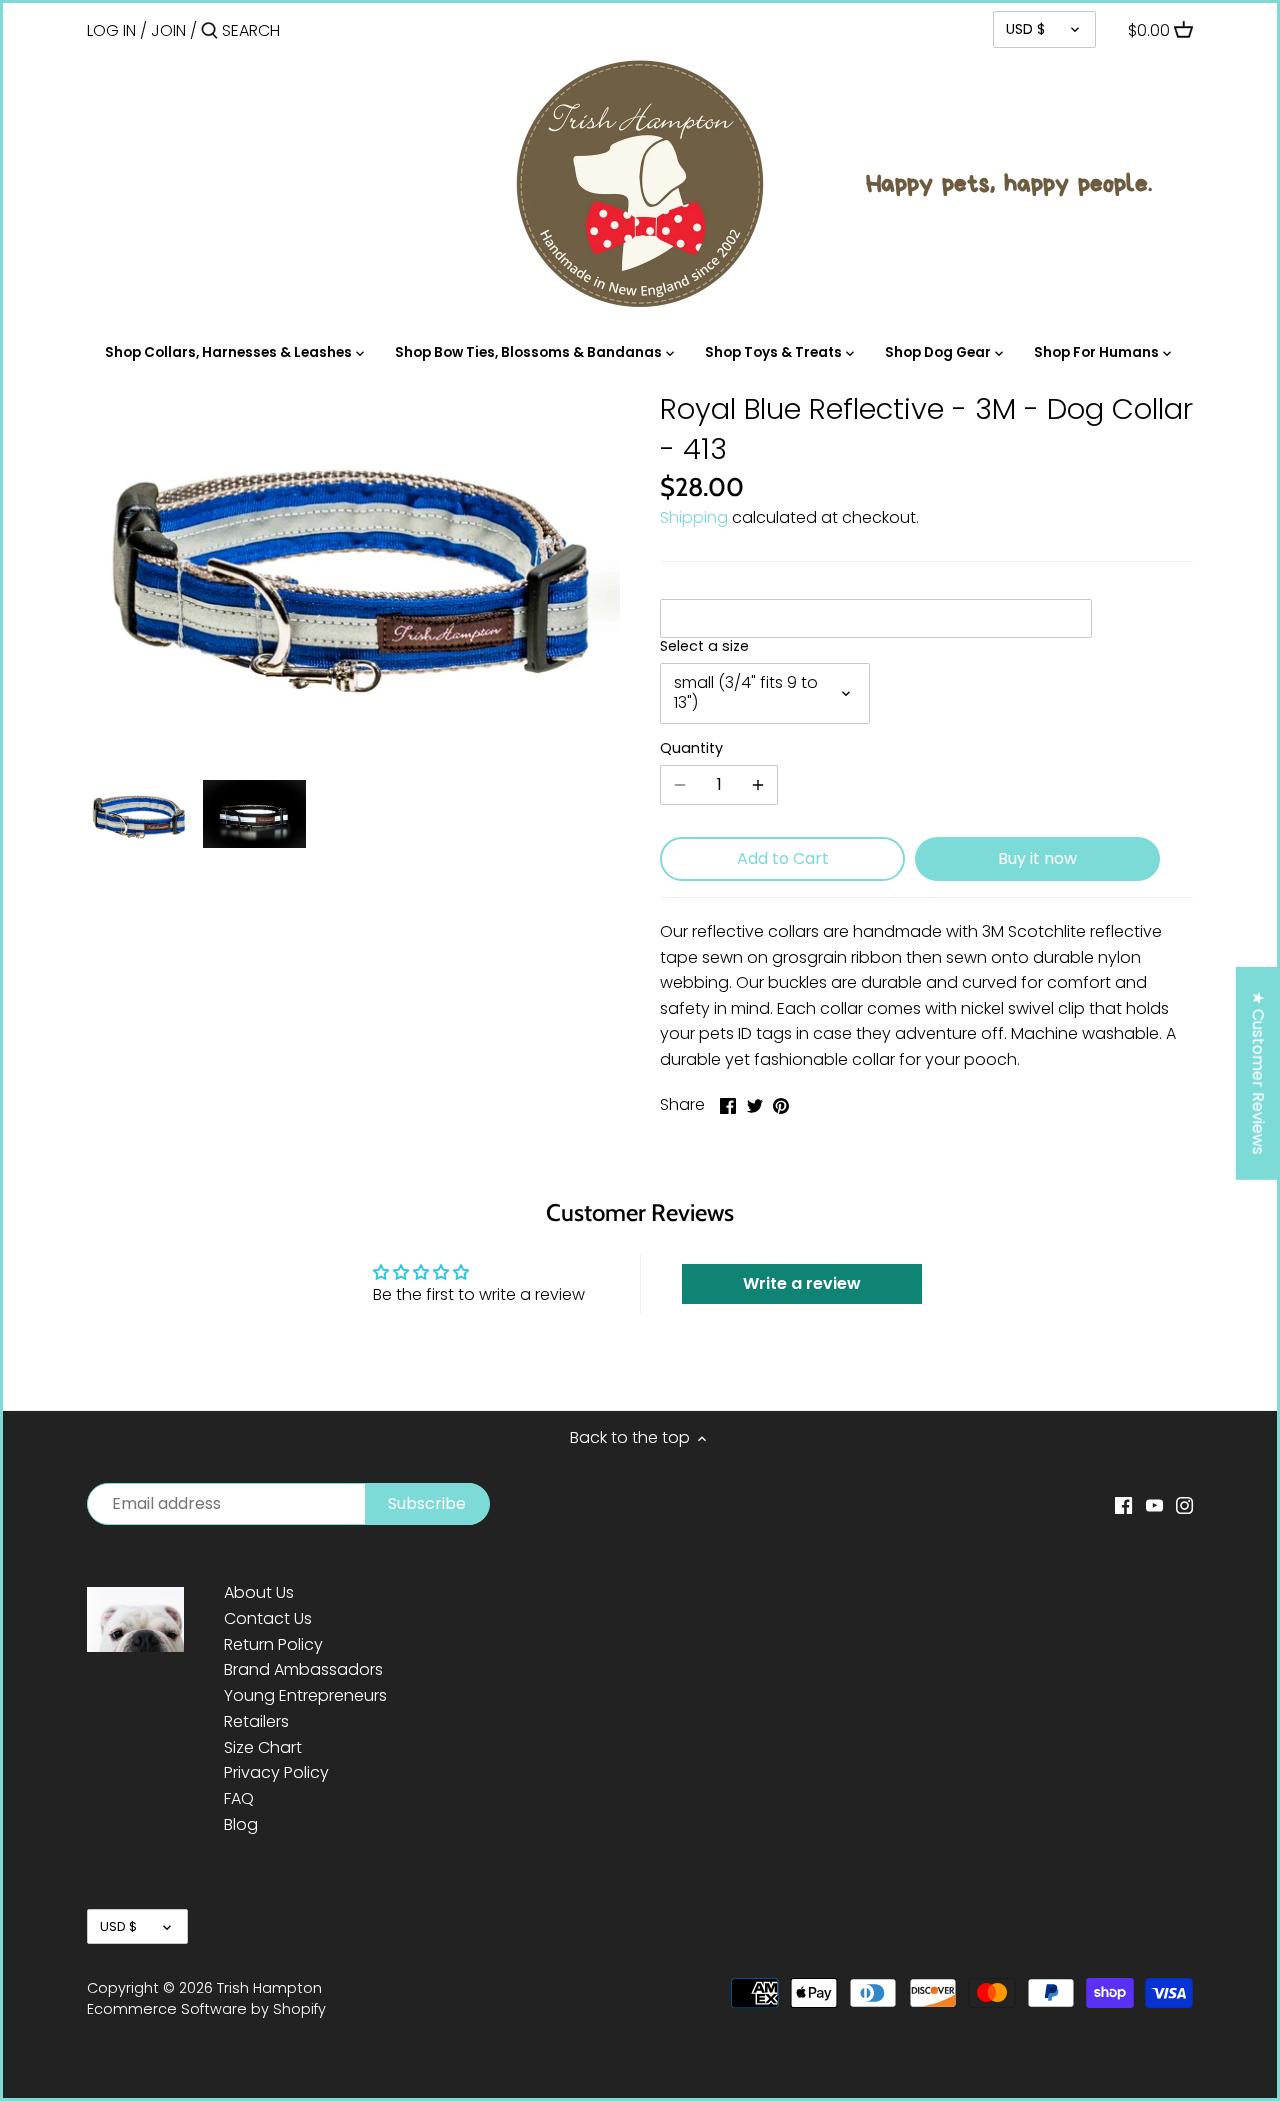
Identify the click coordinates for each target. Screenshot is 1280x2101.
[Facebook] (1123, 1505)
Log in (111, 30)
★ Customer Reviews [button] (1258, 1073)
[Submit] (209, 32)
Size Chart (263, 1747)
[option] (139, 814)
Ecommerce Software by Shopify (206, 2009)
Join (168, 30)
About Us (259, 1592)
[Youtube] (1154, 1505)
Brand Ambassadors (303, 1669)
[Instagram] (1184, 1505)
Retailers (256, 1721)
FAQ (239, 1798)
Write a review (802, 1283)
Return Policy (273, 1644)
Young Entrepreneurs (305, 1695)
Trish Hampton (269, 1988)
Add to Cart (783, 858)
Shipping (694, 517)
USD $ (1025, 29)
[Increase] (758, 785)
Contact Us (268, 1618)
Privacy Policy (276, 1772)
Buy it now (1037, 858)
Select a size (704, 646)
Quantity (691, 748)
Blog (241, 1824)
